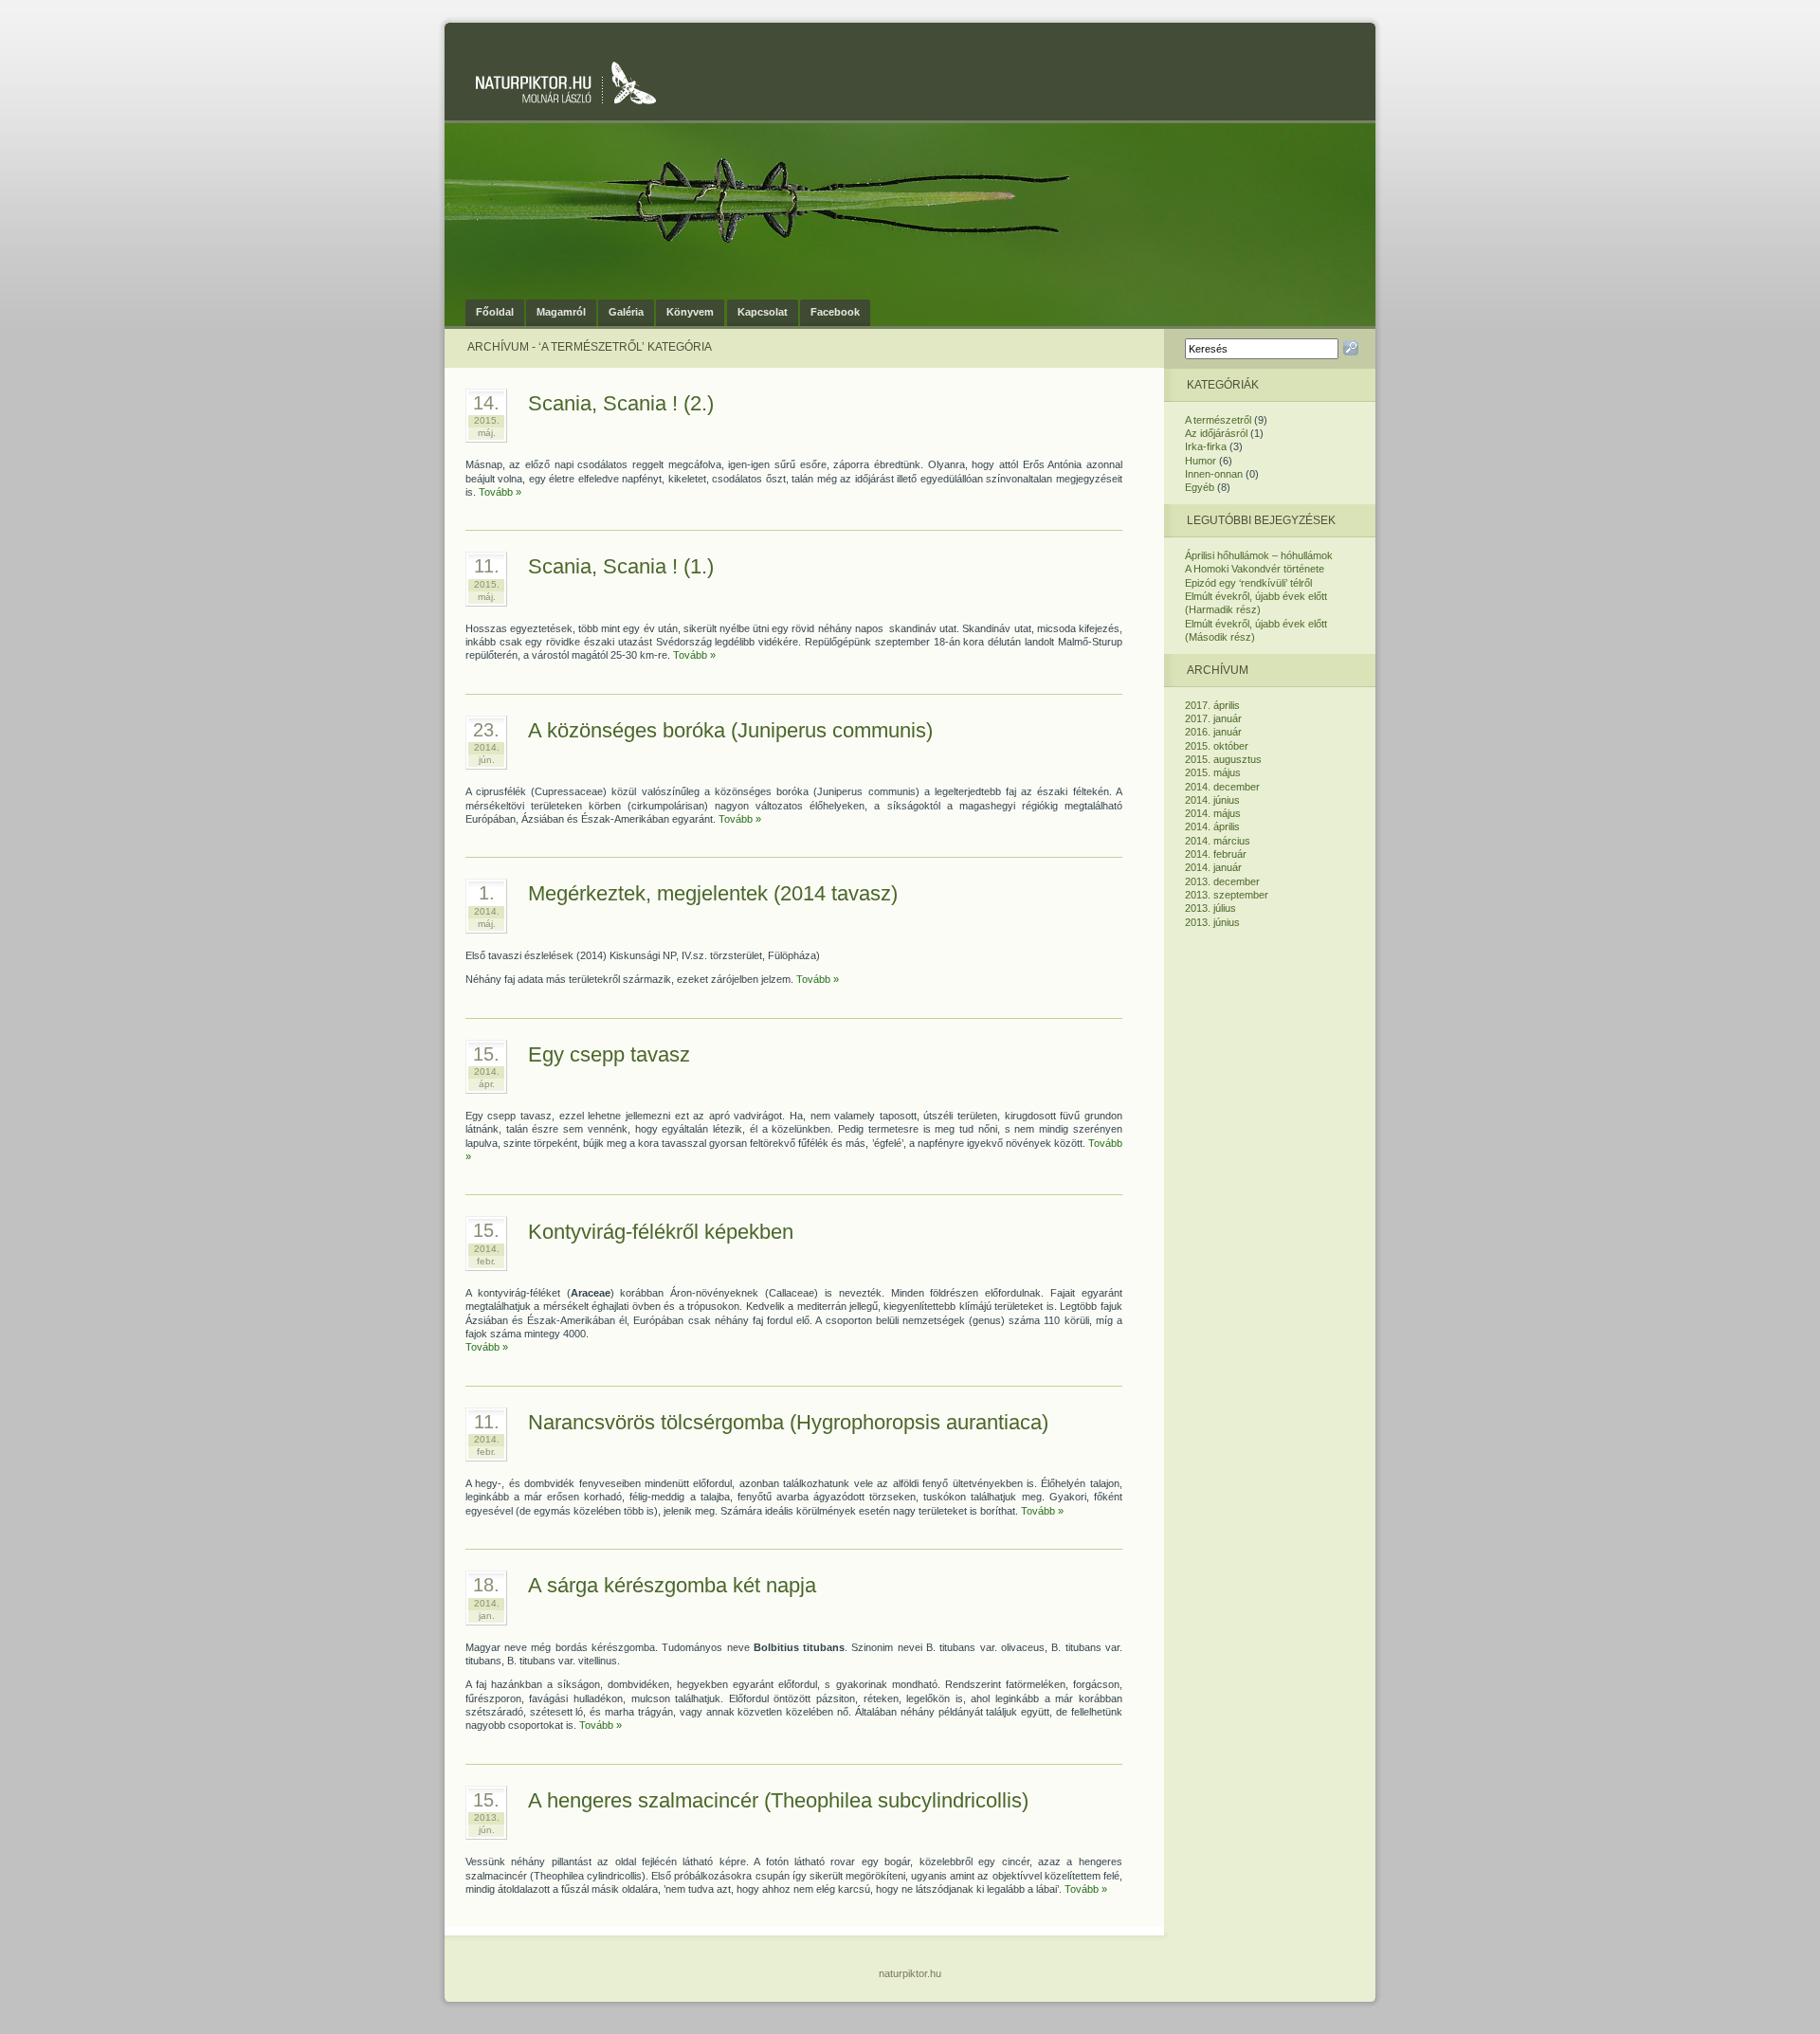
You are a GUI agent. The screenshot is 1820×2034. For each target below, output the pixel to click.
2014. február (1216, 854)
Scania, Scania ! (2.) (621, 403)
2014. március (1218, 841)
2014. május (1213, 813)
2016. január (1213, 732)
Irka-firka (1206, 446)
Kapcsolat (763, 312)
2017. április (1212, 705)
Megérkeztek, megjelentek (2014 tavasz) (713, 893)
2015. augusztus (1223, 759)
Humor (1201, 461)
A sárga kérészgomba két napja (672, 1585)
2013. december (1222, 881)
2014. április (1212, 826)
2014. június (1212, 800)
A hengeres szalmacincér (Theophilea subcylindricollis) (778, 1800)
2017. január (1213, 718)
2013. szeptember (1227, 895)
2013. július (1210, 908)
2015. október (1217, 746)
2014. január (1213, 867)
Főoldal (495, 312)
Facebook (835, 312)
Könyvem (690, 312)
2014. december (1222, 787)
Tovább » (500, 492)
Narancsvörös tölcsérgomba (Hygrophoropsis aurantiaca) (788, 1422)
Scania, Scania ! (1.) (621, 566)
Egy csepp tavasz (609, 1054)
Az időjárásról (1216, 433)
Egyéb (1200, 487)
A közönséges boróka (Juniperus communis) (730, 730)
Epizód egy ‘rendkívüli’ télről (1248, 583)
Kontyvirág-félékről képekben (661, 1232)
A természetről (1218, 420)
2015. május (1213, 772)
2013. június (1212, 922)
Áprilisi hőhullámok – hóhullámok (1259, 555)
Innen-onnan (1214, 474)
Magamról (561, 312)
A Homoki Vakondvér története (1255, 569)
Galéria (626, 312)
